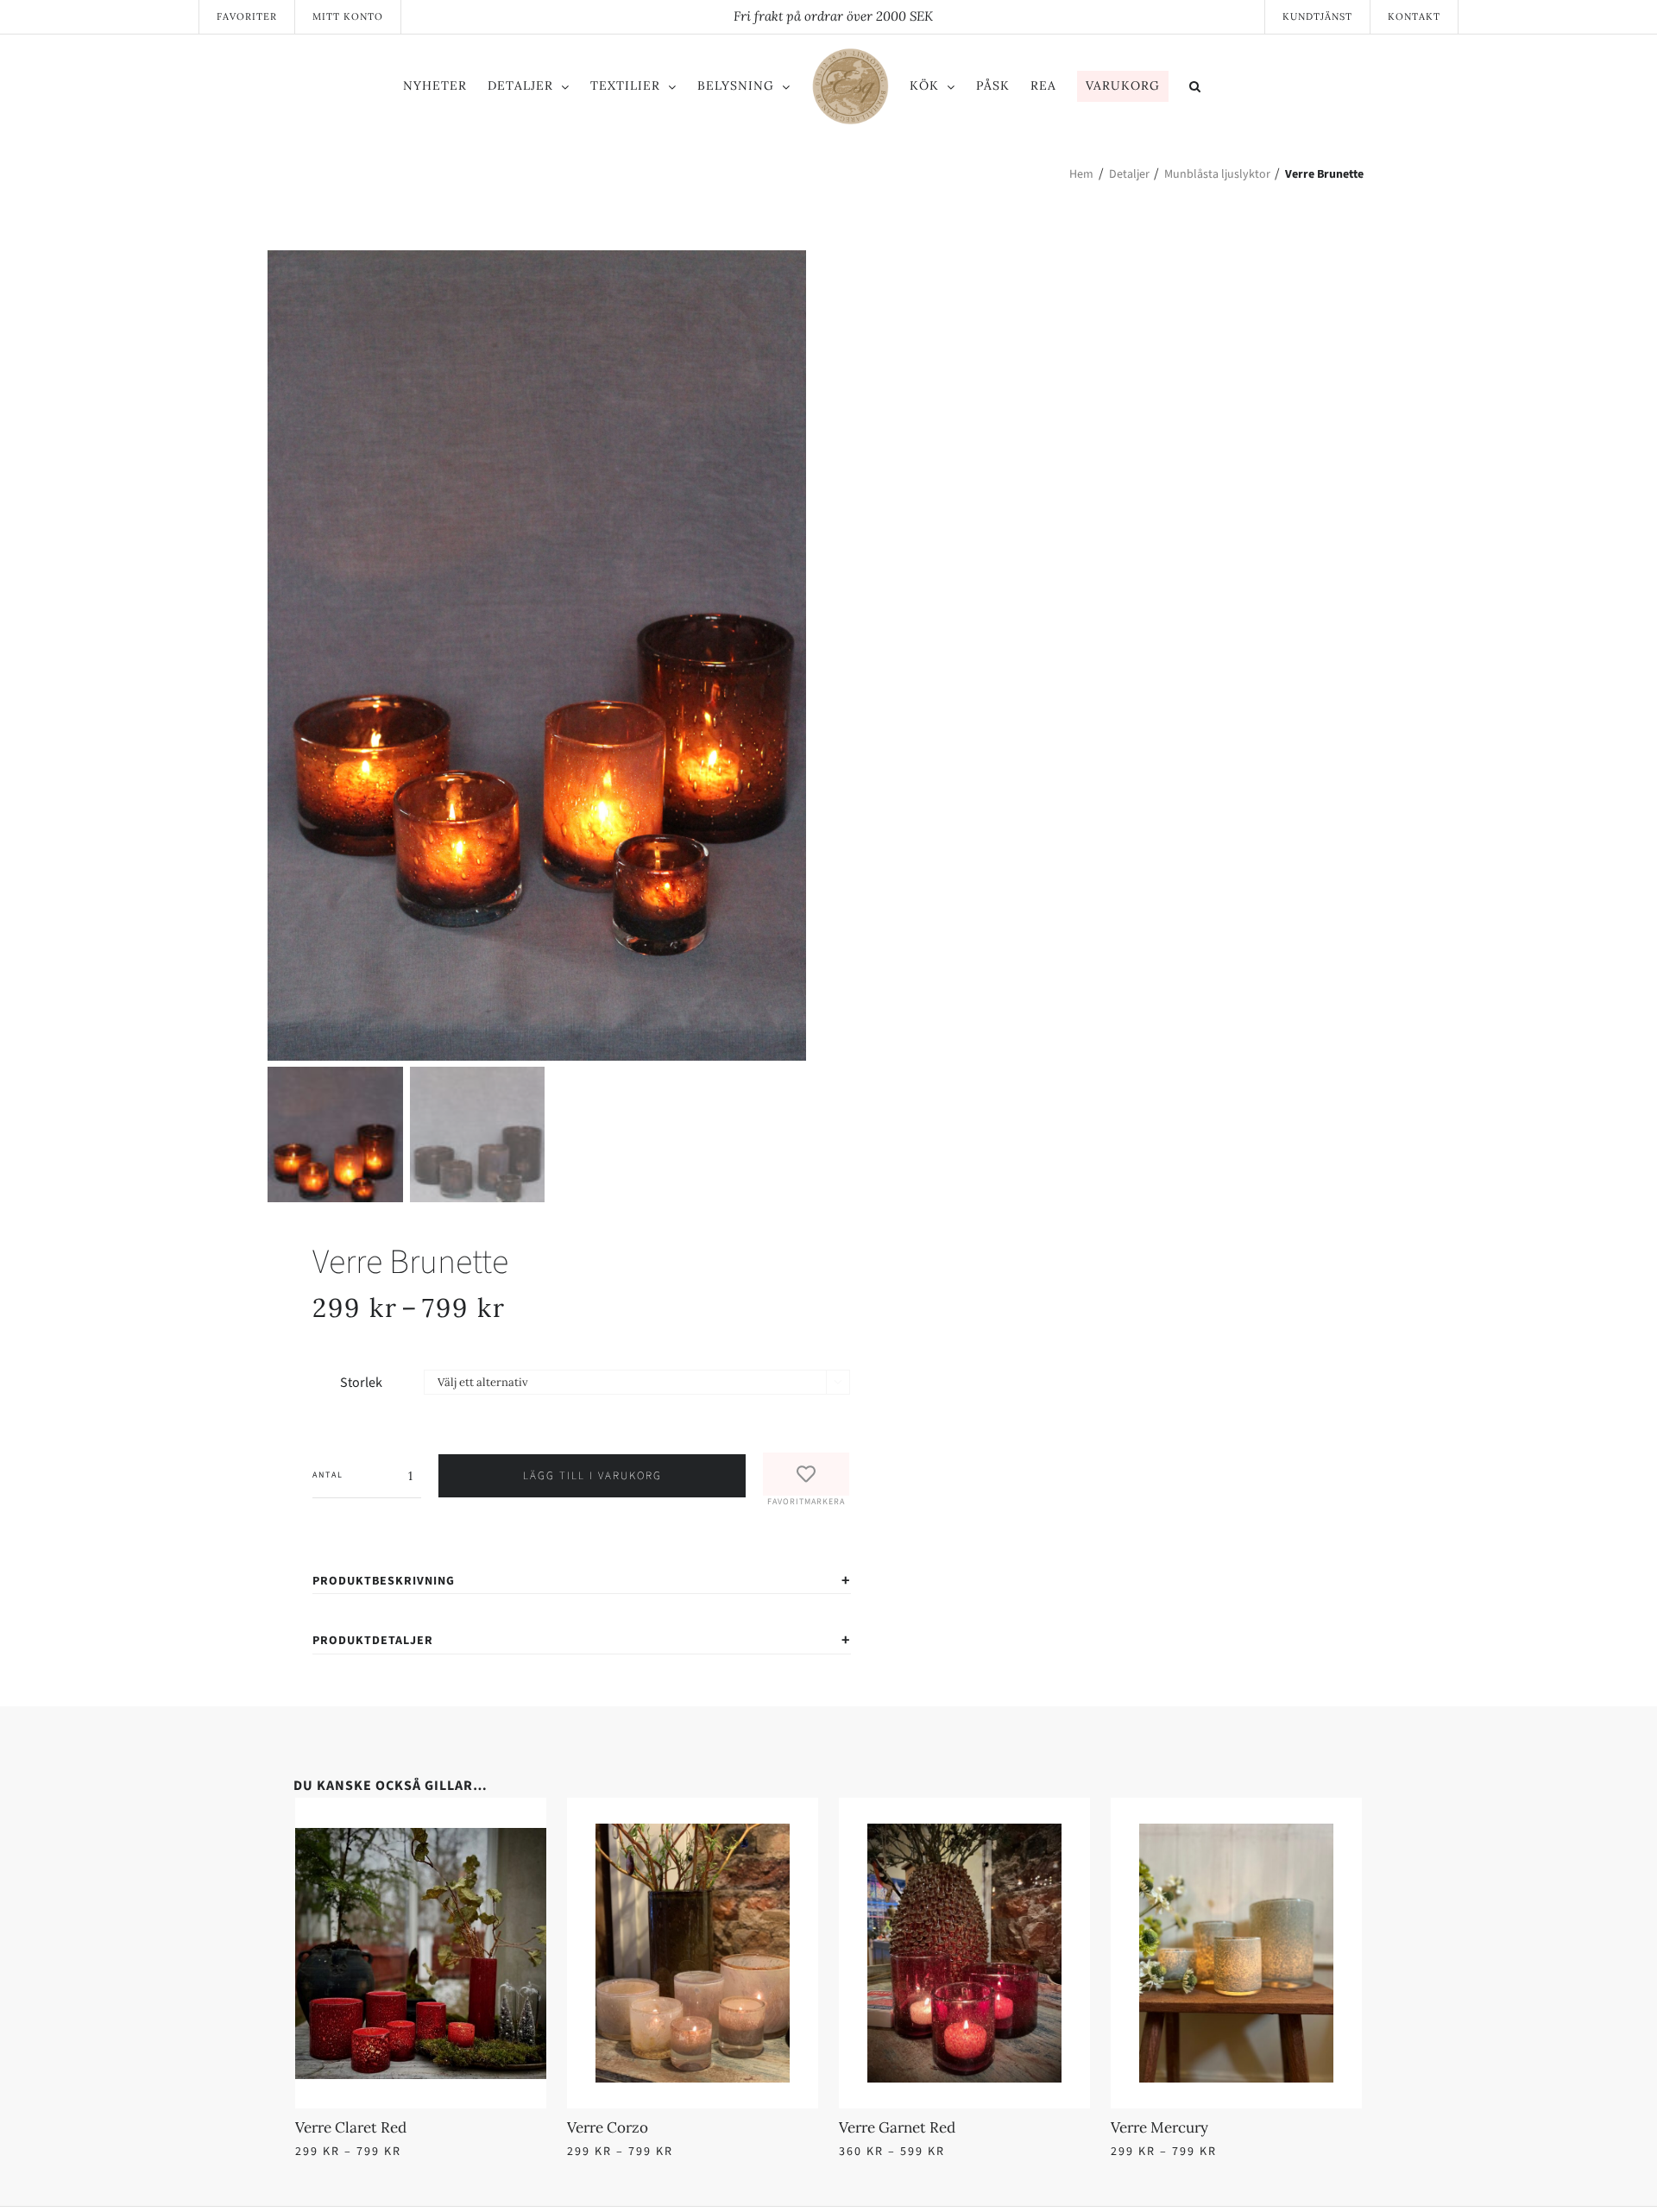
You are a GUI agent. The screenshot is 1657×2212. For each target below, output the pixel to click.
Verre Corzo (879, 2127)
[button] (1266, 89)
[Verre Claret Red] (557, 1834)
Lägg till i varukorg (592, 1476)
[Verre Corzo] (1100, 1834)
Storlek (361, 1383)
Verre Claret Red (351, 2127)
